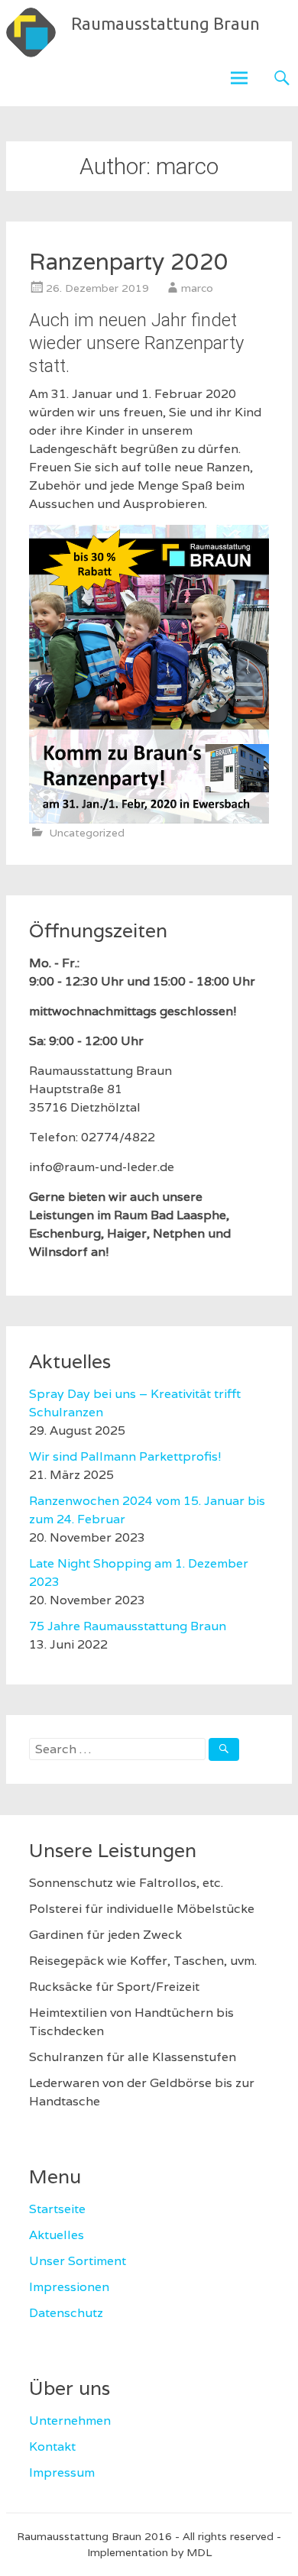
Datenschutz (66, 2313)
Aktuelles (57, 2235)
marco (197, 288)
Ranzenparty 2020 (129, 262)
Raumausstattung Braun (165, 23)
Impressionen (69, 2287)
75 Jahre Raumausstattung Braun (128, 1626)
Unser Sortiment (78, 2261)
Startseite (57, 2209)
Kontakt (52, 2447)
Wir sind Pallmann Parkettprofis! (125, 1456)
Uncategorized (87, 833)
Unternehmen (70, 2421)
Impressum (62, 2472)
